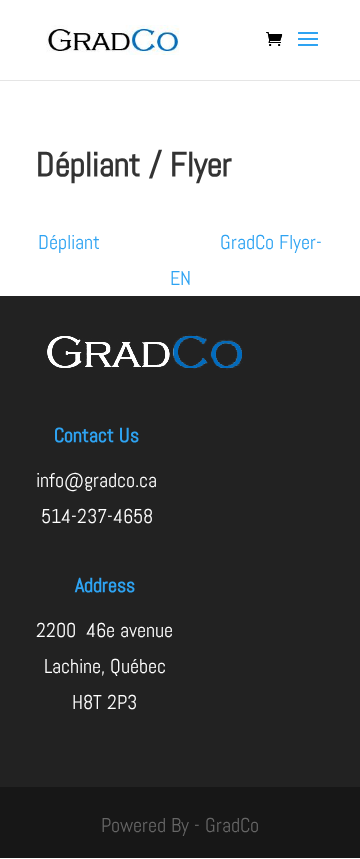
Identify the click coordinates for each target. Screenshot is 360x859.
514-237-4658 (97, 516)
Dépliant (129, 242)
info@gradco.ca (96, 480)
